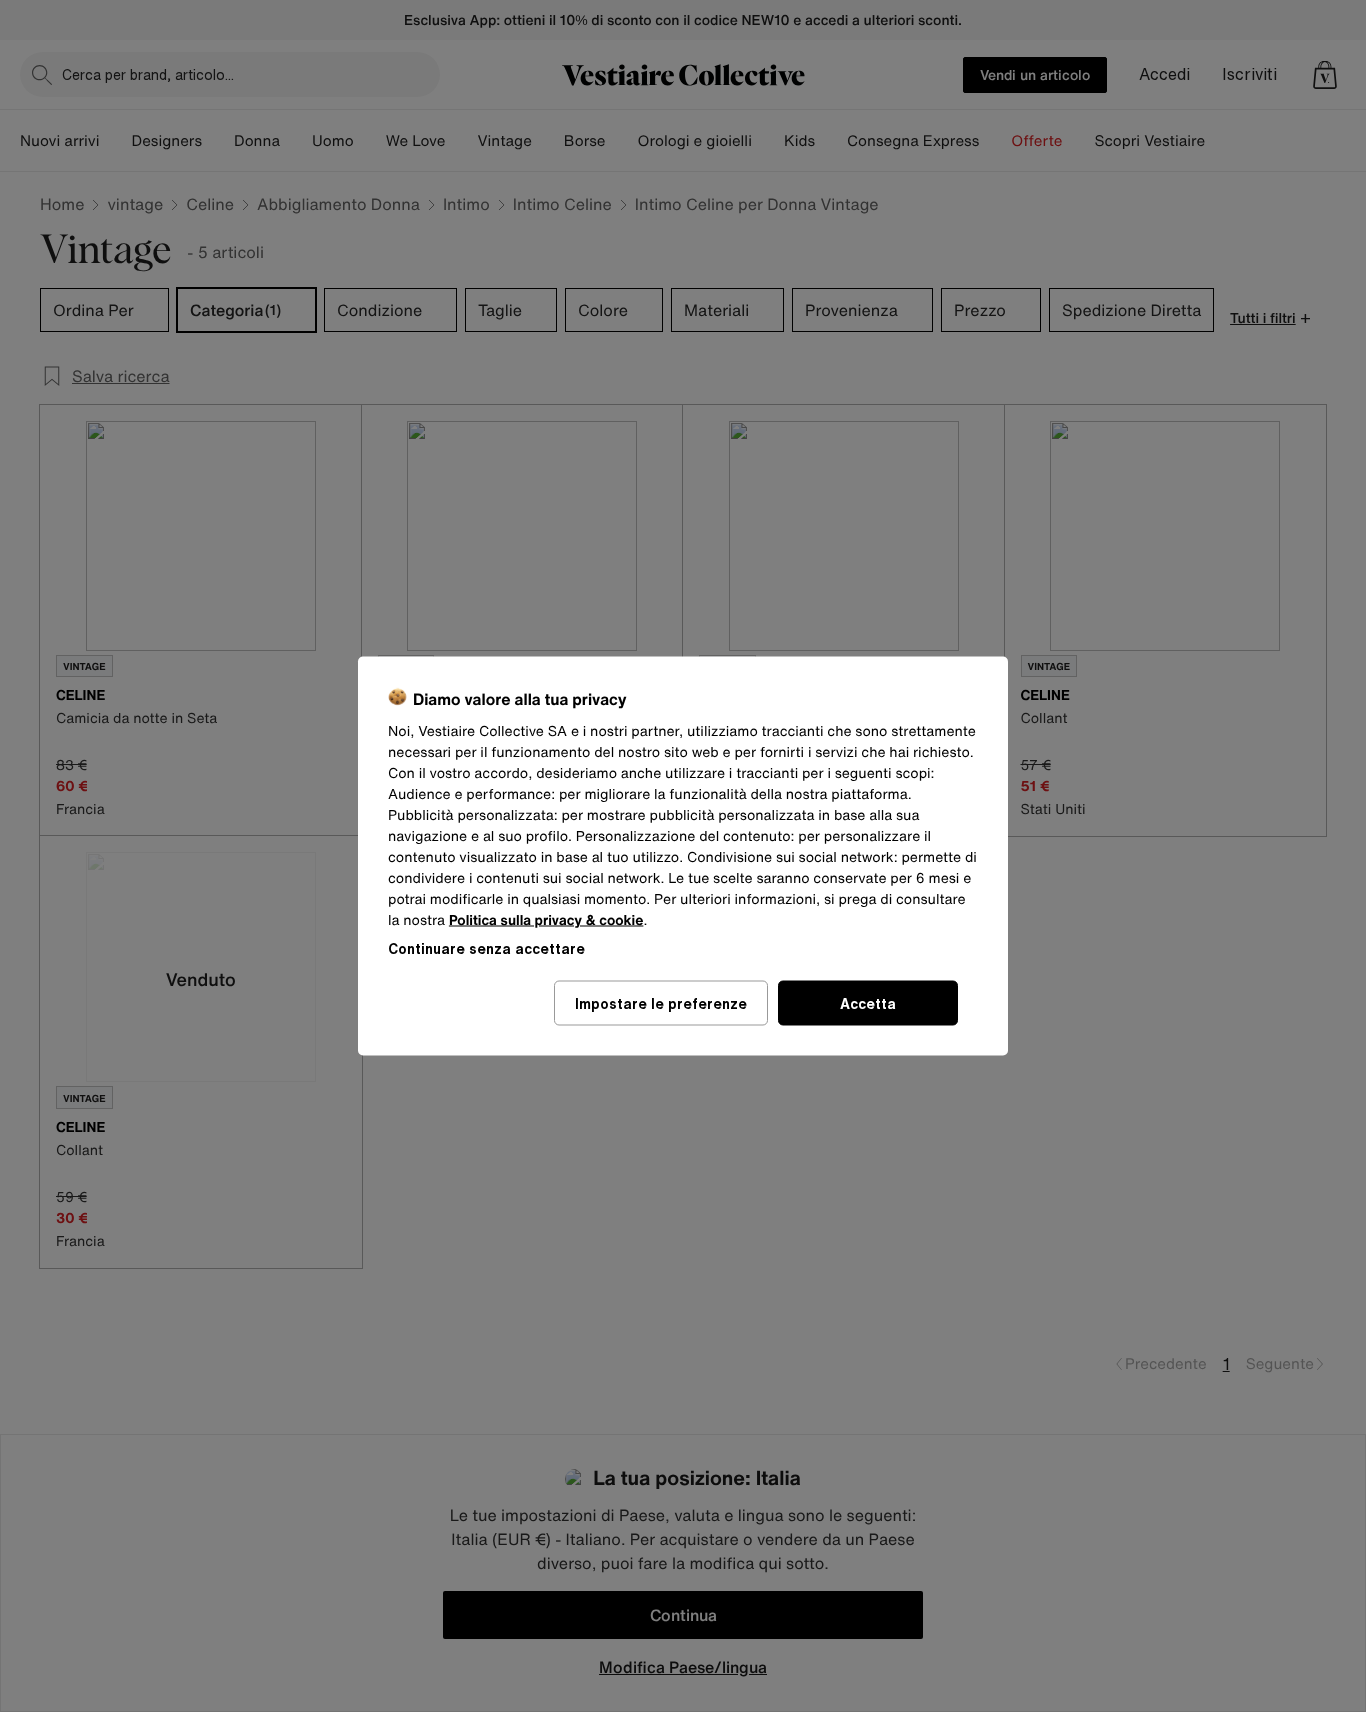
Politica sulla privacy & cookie (546, 920)
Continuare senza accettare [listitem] (486, 948)
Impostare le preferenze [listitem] (661, 1003)
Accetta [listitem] (868, 1003)
